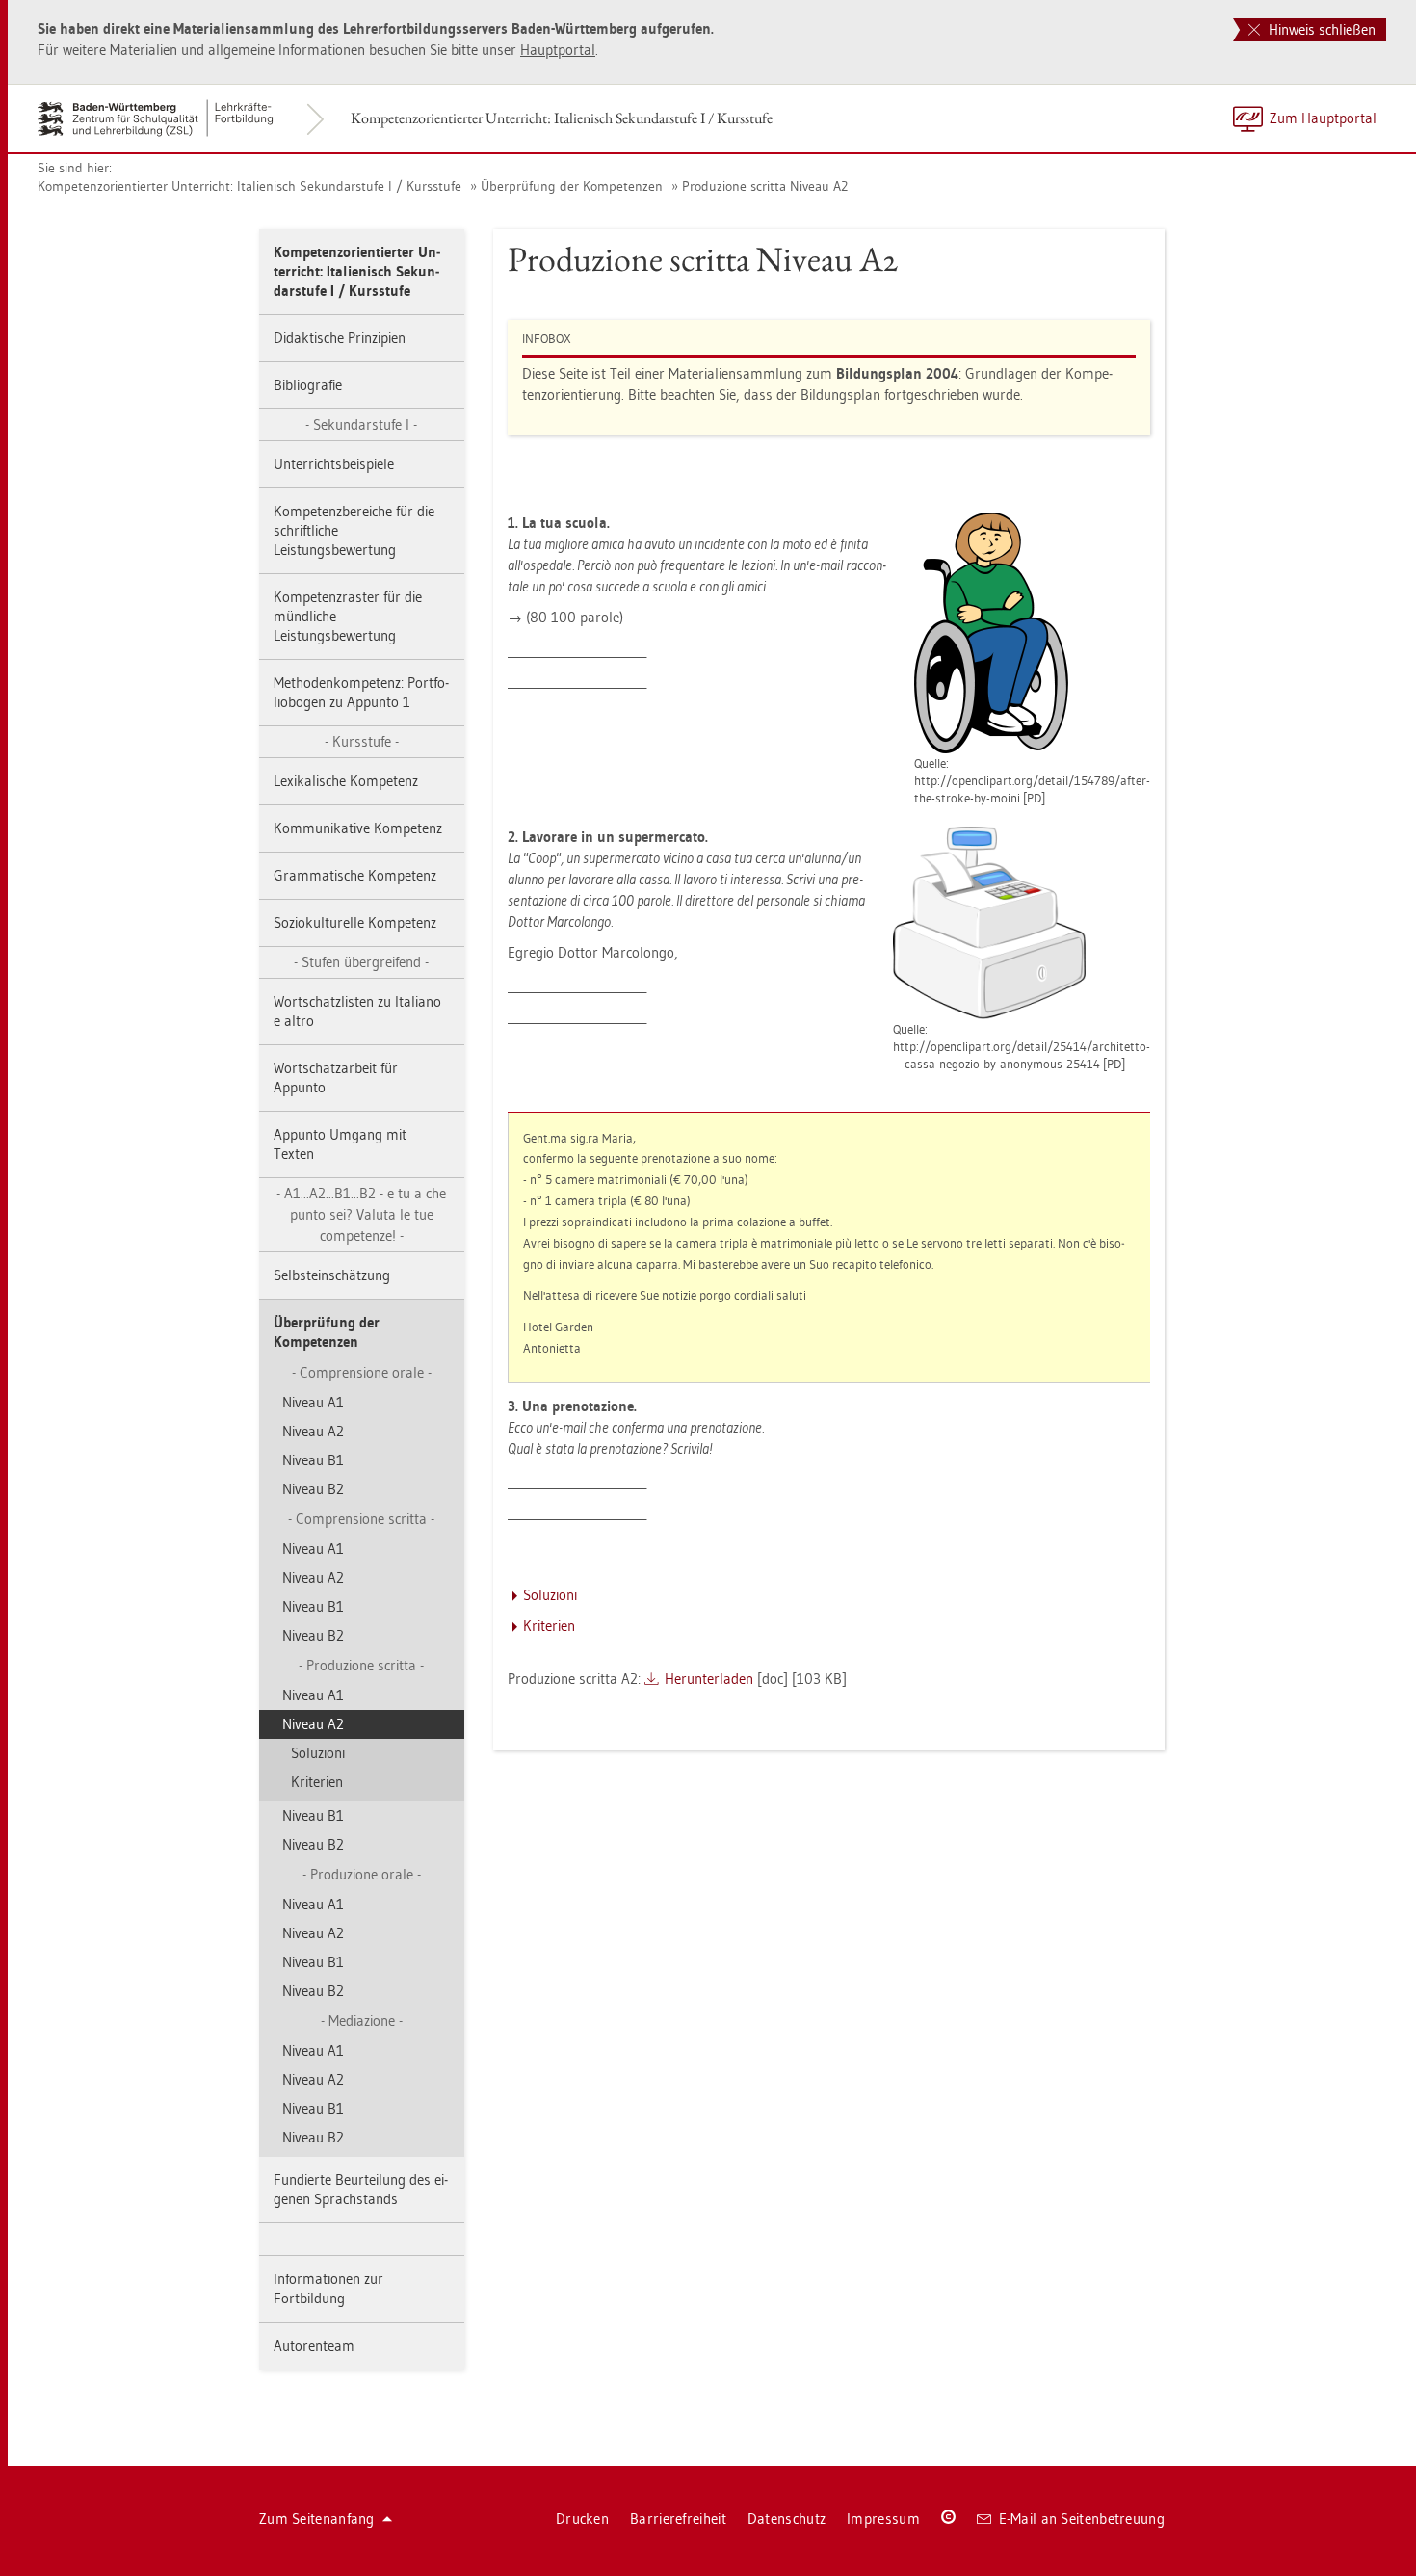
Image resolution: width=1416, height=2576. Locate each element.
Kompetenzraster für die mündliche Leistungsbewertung (348, 616)
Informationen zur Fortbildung (328, 2288)
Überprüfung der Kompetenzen (572, 186)
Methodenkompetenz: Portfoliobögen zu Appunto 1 (361, 692)
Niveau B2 (313, 1489)
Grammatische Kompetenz (355, 875)
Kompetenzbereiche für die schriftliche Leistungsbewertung (354, 530)
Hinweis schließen (1320, 29)
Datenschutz (787, 2519)
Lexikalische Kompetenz (346, 781)
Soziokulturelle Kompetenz (355, 922)
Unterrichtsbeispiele (334, 464)
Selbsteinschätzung (332, 1275)
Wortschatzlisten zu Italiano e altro (357, 1011)
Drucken (582, 2519)
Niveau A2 (313, 1431)
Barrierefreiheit (678, 2519)
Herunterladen (709, 1679)
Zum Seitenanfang (317, 2519)
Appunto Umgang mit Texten (340, 1144)
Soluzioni (318, 1753)
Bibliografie (308, 385)
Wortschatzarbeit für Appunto (336, 1078)
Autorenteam (314, 2345)
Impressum (883, 2519)
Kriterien (317, 1782)
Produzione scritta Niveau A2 (765, 186)
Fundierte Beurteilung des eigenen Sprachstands (361, 2189)
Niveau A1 (313, 1402)
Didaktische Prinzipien (340, 338)
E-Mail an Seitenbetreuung (1082, 2519)
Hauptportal (558, 50)
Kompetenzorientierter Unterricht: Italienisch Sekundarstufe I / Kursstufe (562, 118)
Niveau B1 (313, 1460)
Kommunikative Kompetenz (358, 828)
